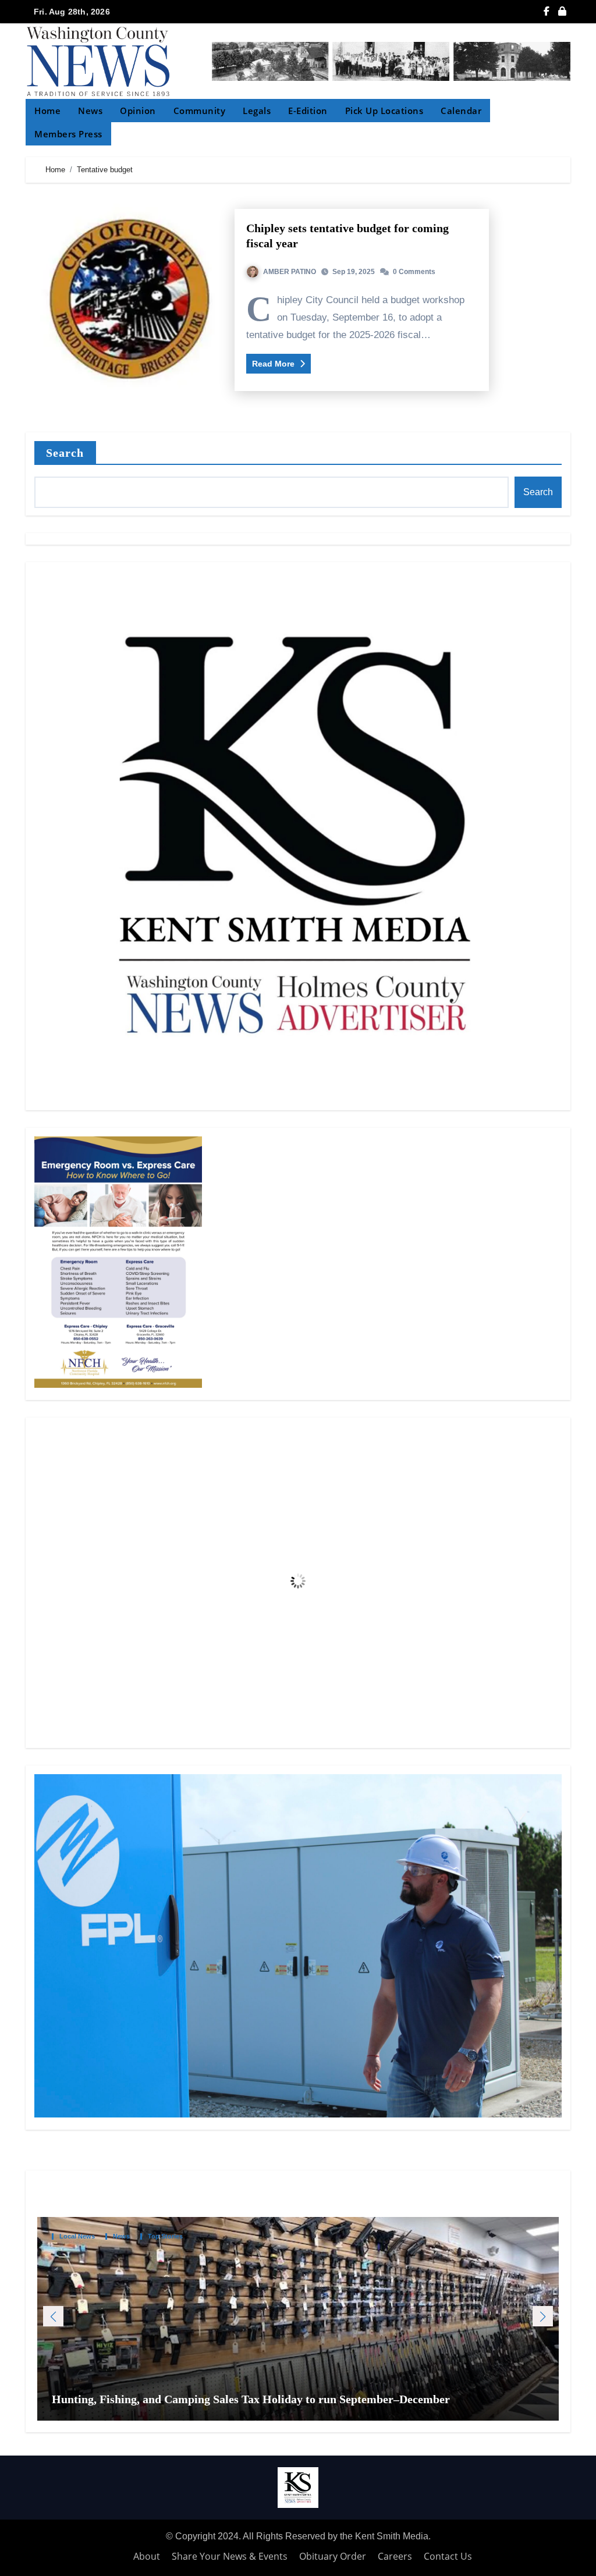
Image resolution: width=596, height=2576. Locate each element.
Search (65, 453)
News (90, 111)
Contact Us (448, 2556)
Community (200, 111)
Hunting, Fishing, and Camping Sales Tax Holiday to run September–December (252, 2399)
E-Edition (308, 111)
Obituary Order (333, 2556)
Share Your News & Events (230, 2556)
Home (47, 111)
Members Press (68, 134)
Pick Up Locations (384, 111)
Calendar (461, 111)
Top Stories (165, 2236)
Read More (274, 364)
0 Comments (414, 272)
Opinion (138, 111)
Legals (257, 111)
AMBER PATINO (290, 272)
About (147, 2556)
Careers (395, 2556)
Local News (77, 2236)
